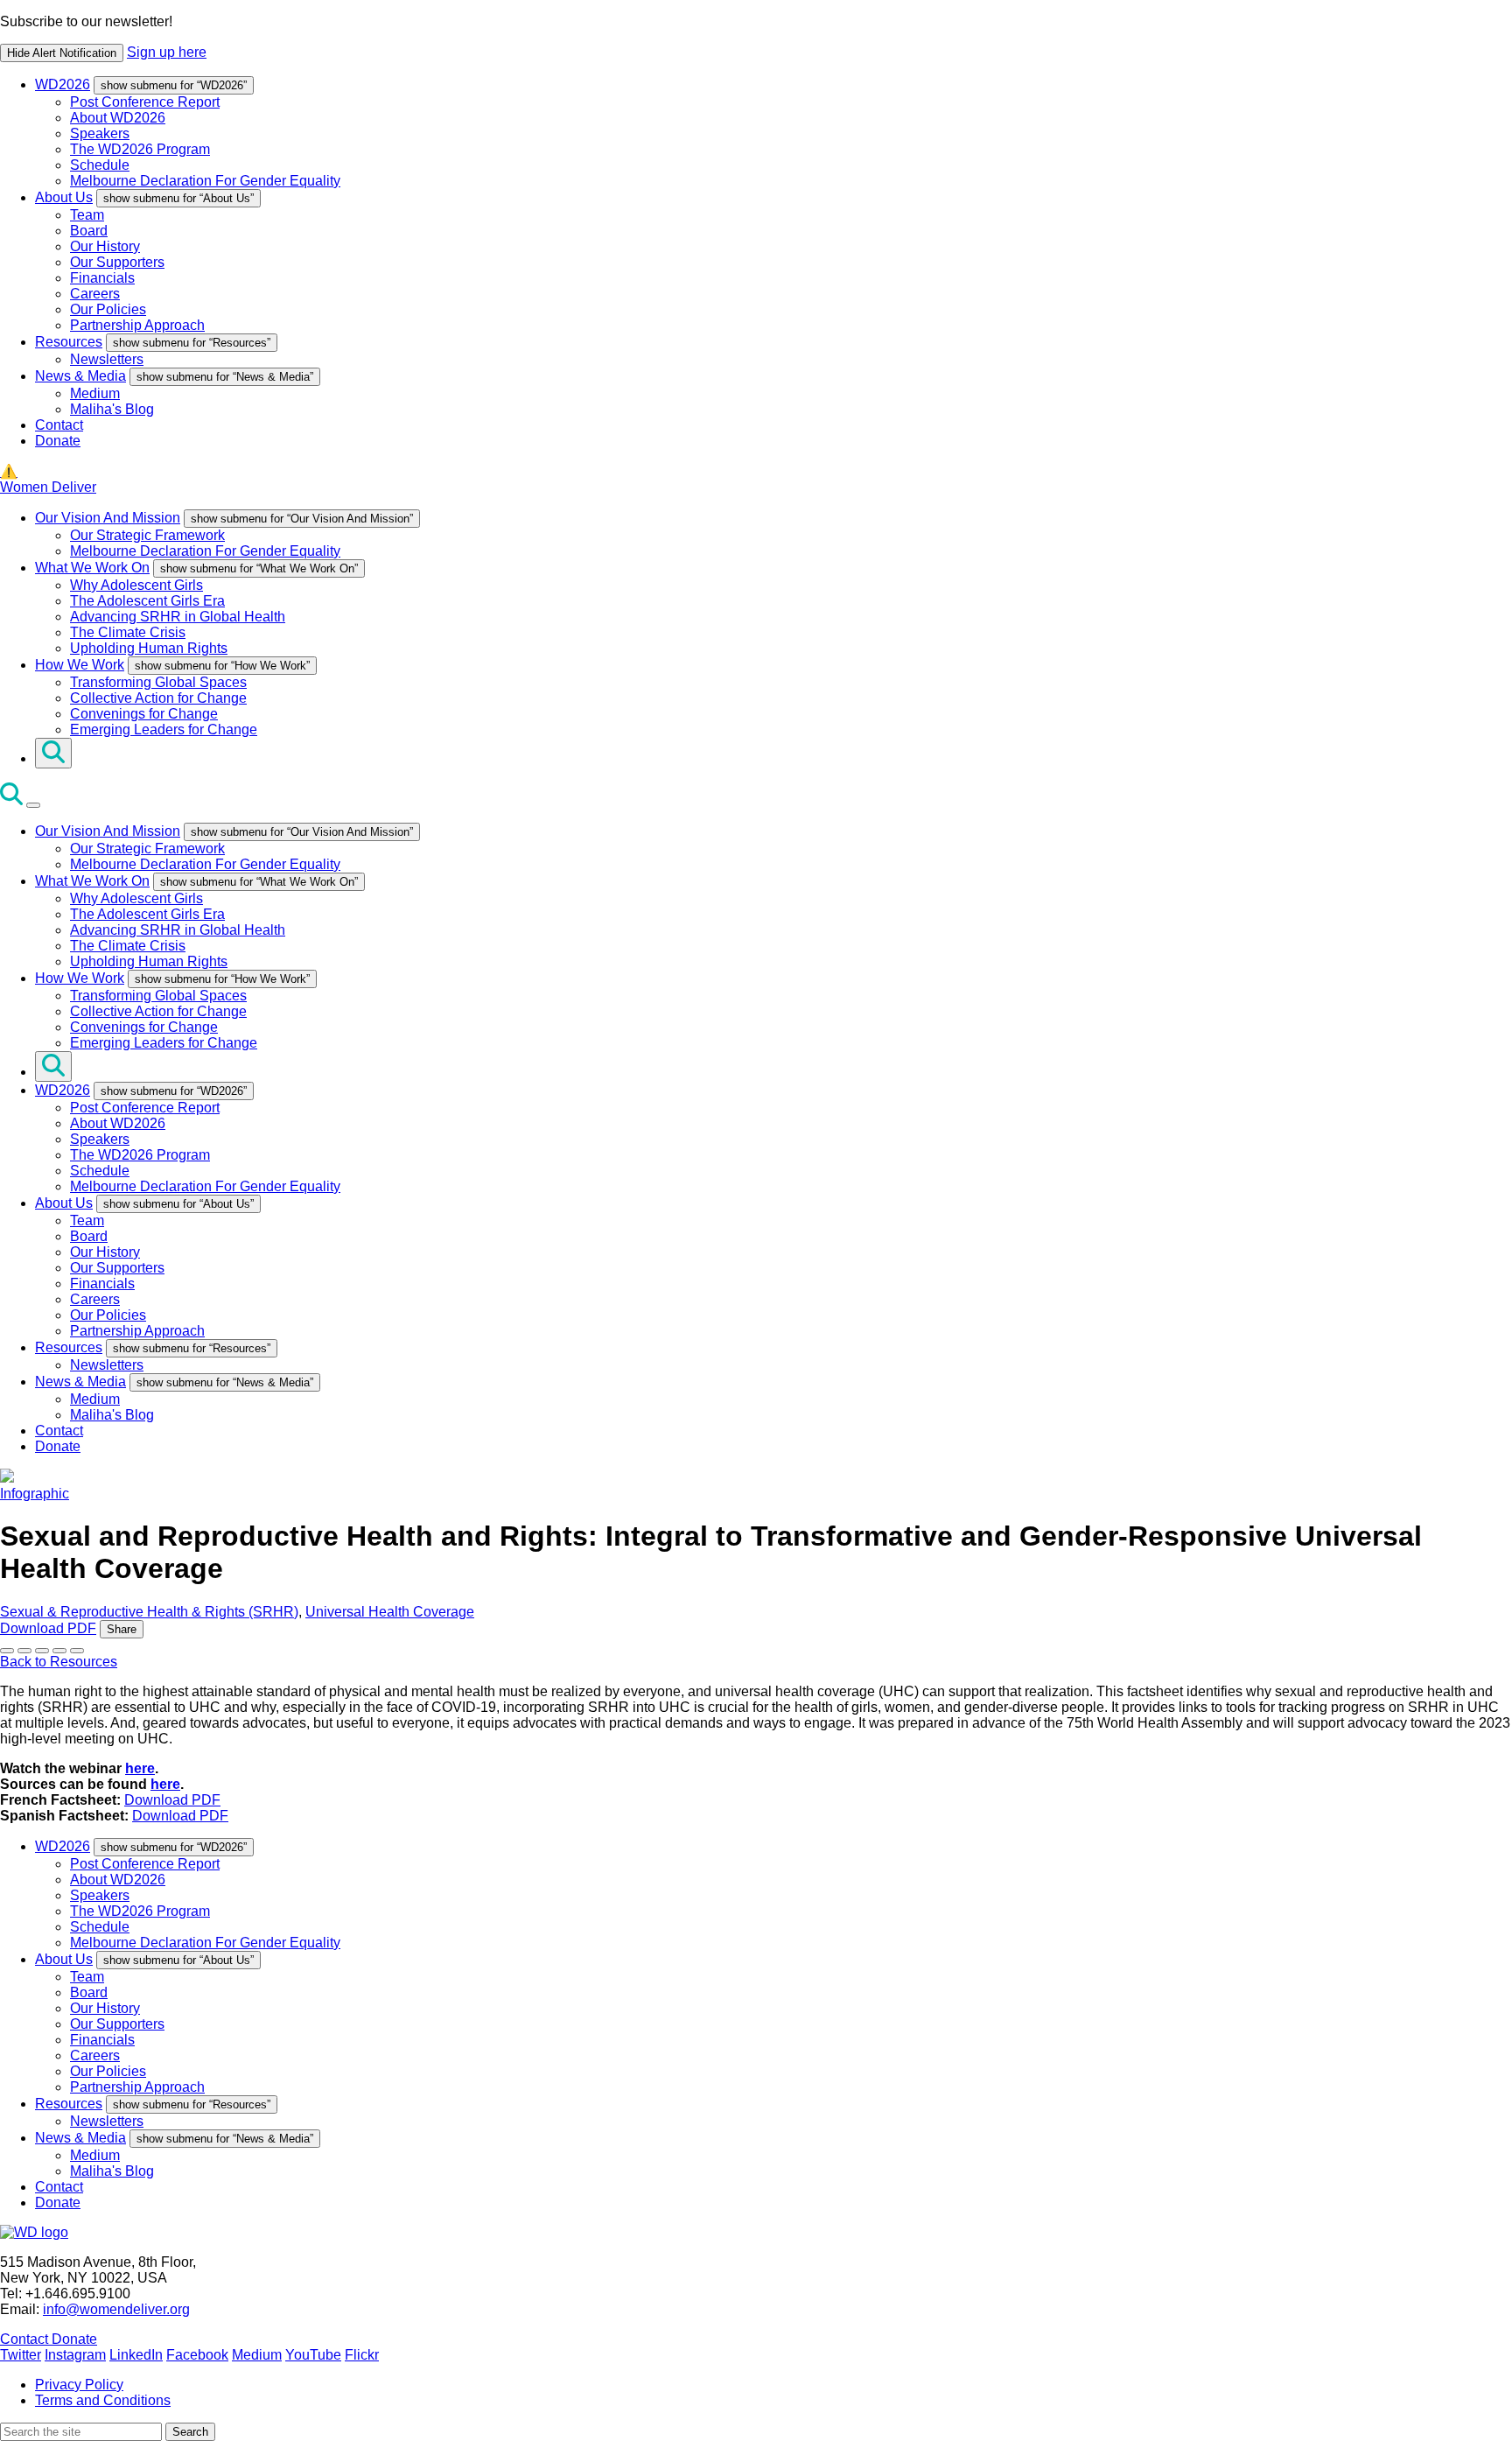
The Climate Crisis (128, 632)
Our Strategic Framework (147, 535)
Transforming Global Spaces (158, 682)
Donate (58, 441)
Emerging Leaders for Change (164, 729)
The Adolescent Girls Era (147, 601)
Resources (69, 342)
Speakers (100, 133)
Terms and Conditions (103, 2400)
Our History (105, 246)
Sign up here (167, 52)
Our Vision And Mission (108, 518)
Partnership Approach (137, 325)
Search (190, 2432)
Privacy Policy (79, 2385)
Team (87, 215)
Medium (95, 393)
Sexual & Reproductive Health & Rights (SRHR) (149, 1612)
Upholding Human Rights (149, 648)
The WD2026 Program (140, 149)
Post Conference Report (145, 102)
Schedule (100, 165)
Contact (59, 425)
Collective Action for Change (158, 698)
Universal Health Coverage (390, 1612)
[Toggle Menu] (33, 805)
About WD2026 (118, 118)
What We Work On (92, 568)
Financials (102, 278)
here (140, 1768)
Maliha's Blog (112, 409)
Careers (95, 294)
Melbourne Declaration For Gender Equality (205, 181)
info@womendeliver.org (116, 2309)
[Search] (53, 753)
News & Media (80, 376)
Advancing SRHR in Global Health (178, 617)
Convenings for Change (144, 714)
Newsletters (107, 359)
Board (89, 231)
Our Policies (108, 309)
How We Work (80, 665)
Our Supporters (117, 262)
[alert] (756, 38)
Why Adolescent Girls (136, 585)
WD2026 (63, 84)
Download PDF (48, 1628)
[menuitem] (773, 133)
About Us (64, 197)
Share (122, 1629)
